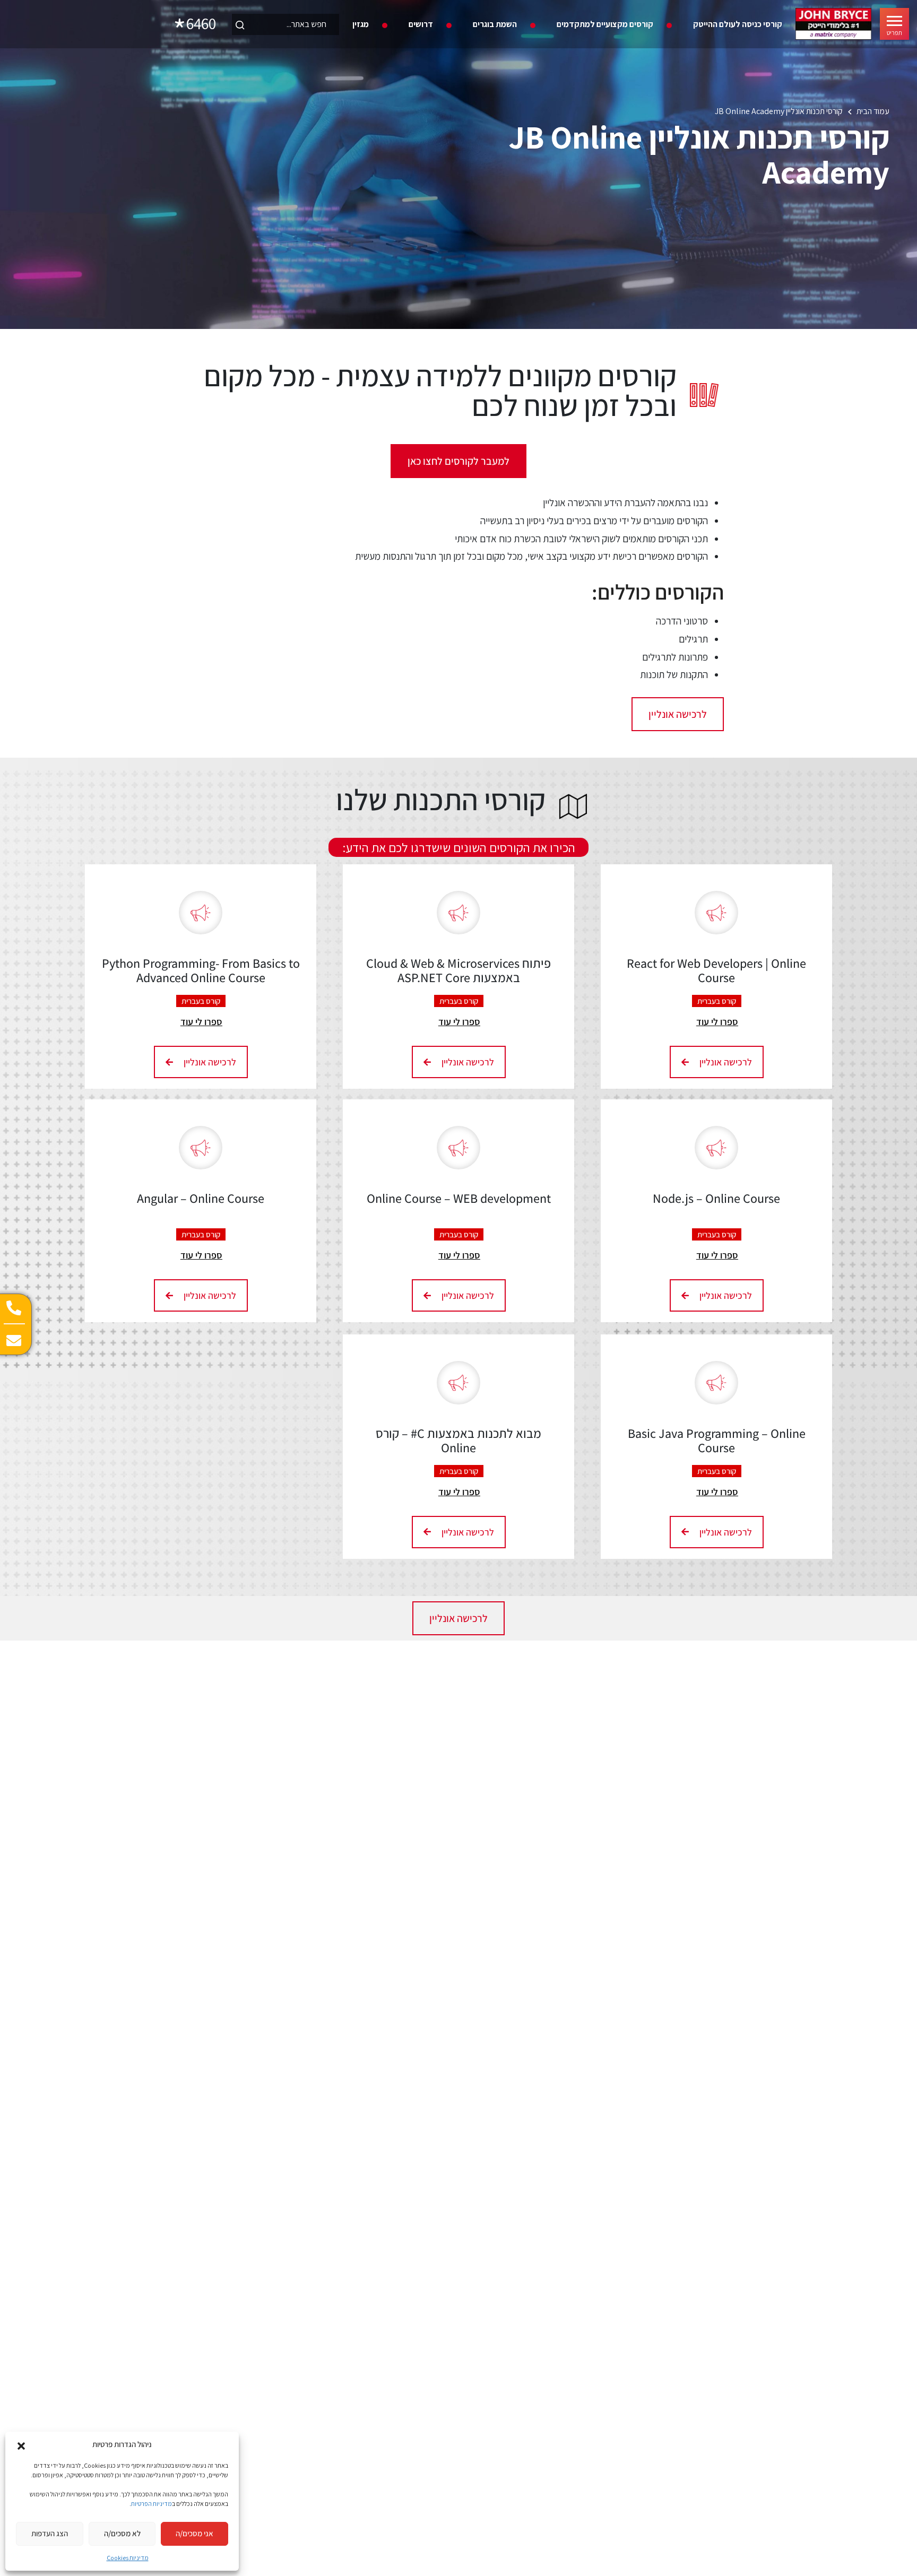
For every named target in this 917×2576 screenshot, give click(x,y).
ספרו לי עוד (717, 1022)
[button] (21, 2445)
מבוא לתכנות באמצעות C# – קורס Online (458, 1440)
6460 (201, 24)
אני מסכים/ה (194, 2533)
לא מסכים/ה (122, 2533)
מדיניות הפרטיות (152, 2504)
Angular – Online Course (201, 1198)
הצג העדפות (50, 2533)
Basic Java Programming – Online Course (717, 1440)
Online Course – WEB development (459, 1198)
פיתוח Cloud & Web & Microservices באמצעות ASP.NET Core (458, 970)
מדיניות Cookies (128, 2558)
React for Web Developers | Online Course (716, 970)
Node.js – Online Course (716, 1198)
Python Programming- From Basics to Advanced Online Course (201, 970)
